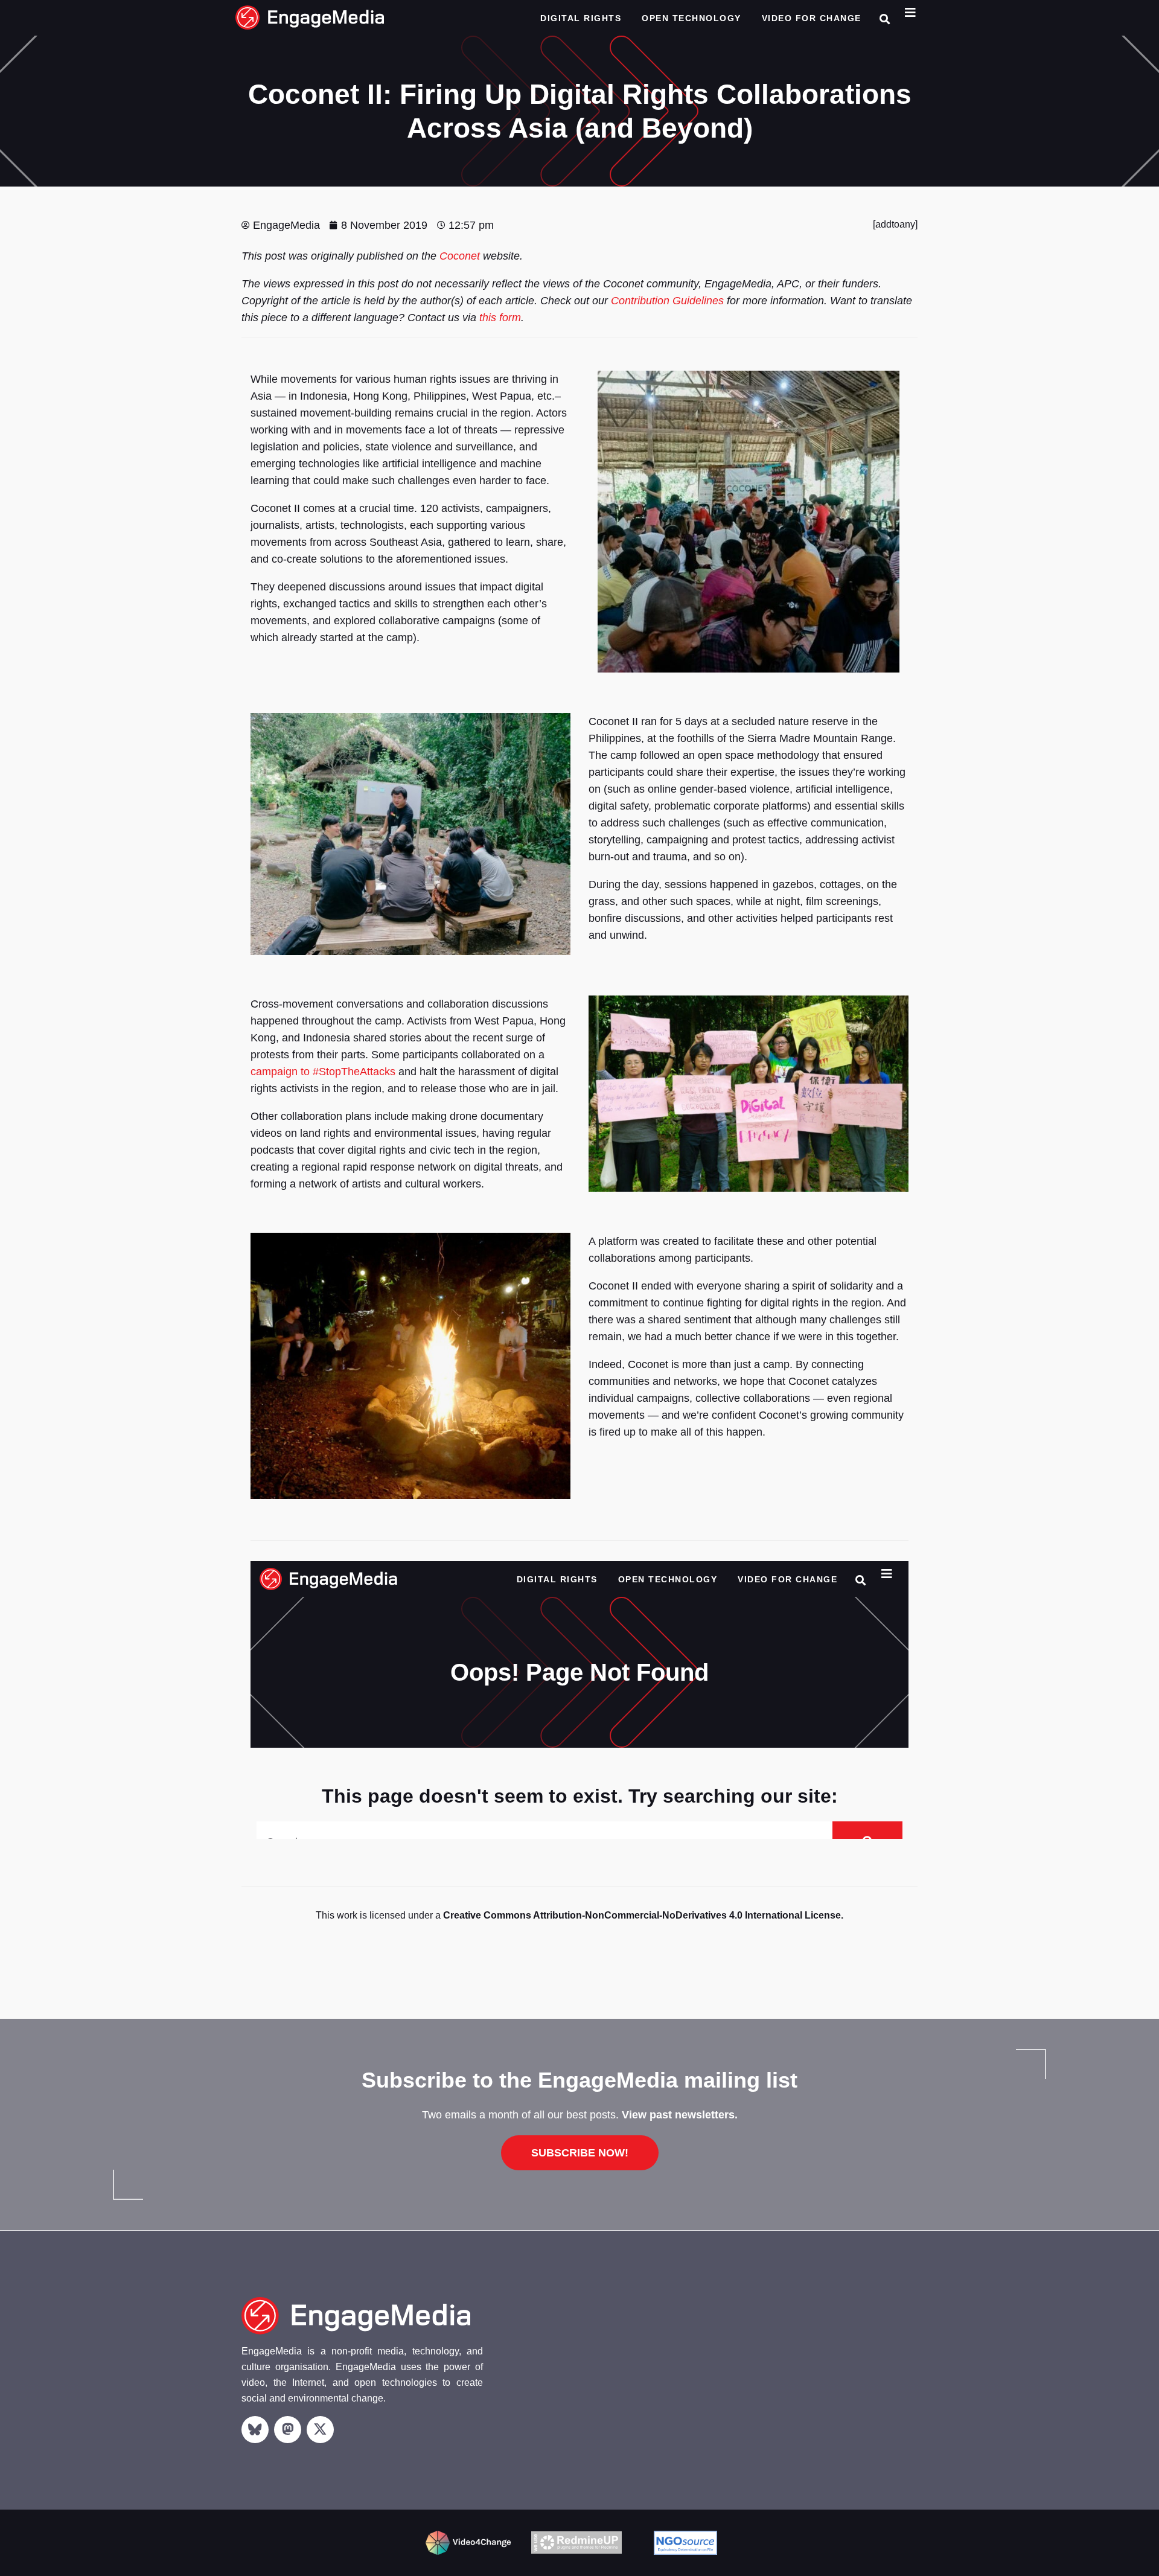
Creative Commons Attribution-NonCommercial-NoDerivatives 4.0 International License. (643, 1915)
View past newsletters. (680, 2115)
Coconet (460, 256)
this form (500, 318)
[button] (885, 19)
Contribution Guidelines (667, 301)
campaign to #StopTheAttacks (323, 1072)
